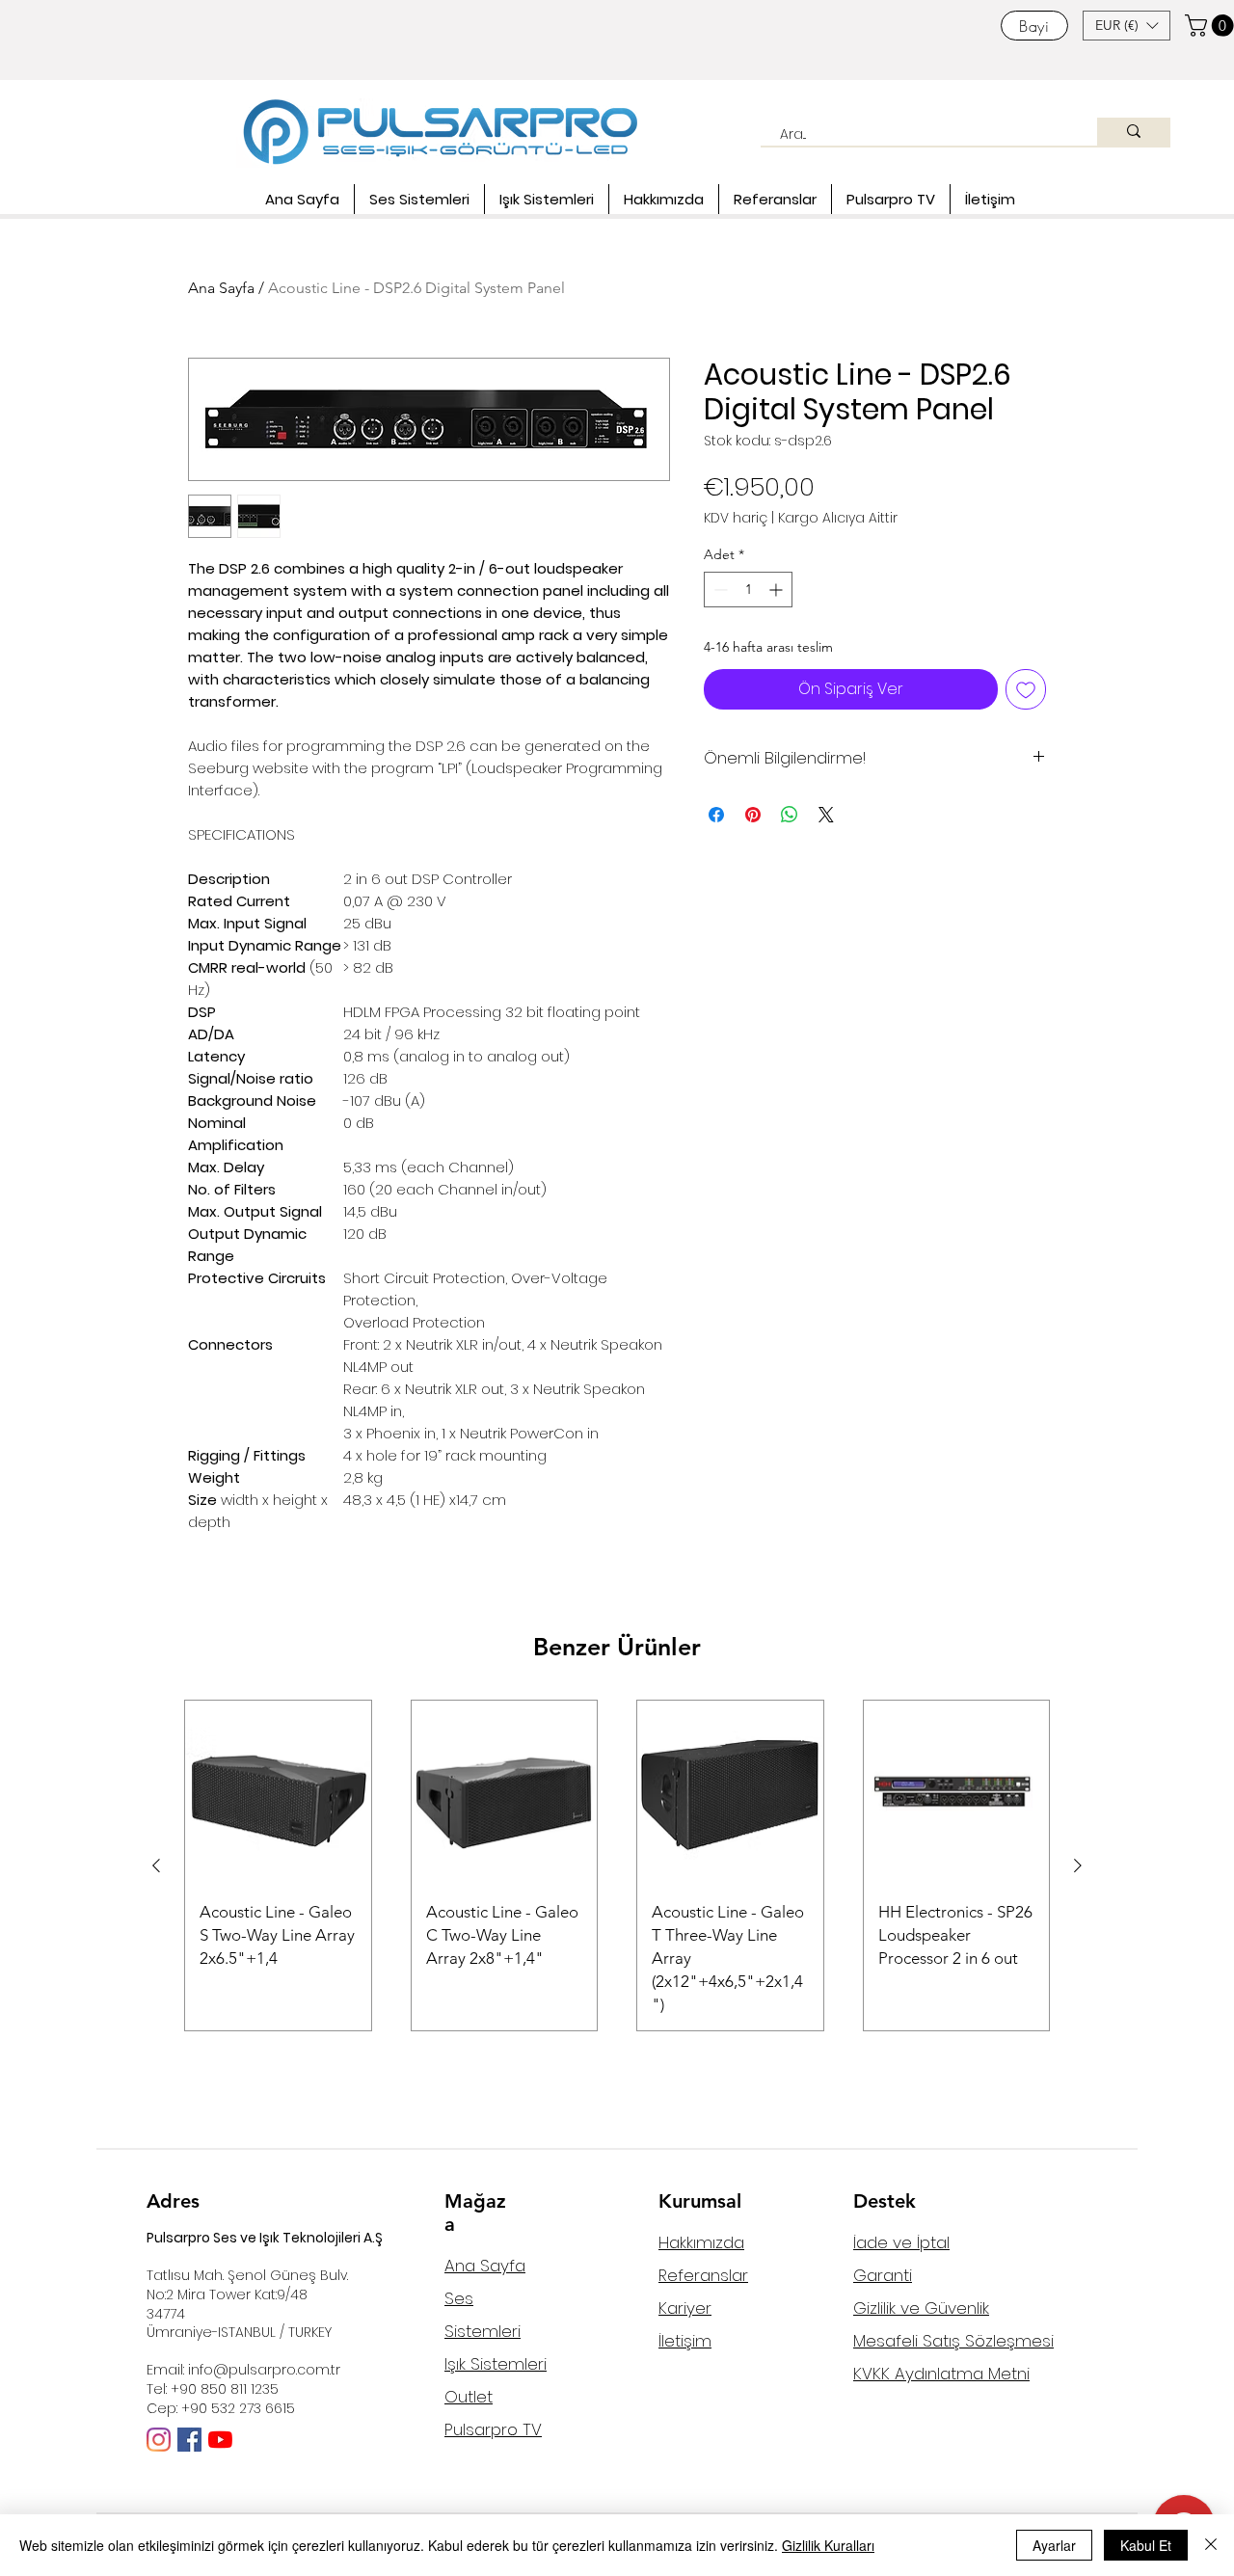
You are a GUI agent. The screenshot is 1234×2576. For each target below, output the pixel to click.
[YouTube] (220, 2440)
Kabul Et (1146, 2545)
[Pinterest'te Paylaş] (753, 815)
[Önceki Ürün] (156, 1865)
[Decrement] (719, 590)
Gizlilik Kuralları (828, 2545)
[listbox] (1127, 26)
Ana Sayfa (221, 288)
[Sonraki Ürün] (1078, 1865)
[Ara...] (1134, 132)
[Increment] (778, 590)
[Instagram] (159, 2440)
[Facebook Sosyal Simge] (189, 2440)
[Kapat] (1211, 2545)
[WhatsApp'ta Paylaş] (790, 815)
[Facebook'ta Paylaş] (716, 815)
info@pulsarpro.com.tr (264, 2370)
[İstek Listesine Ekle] (1026, 689)
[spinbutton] (748, 590)
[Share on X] (826, 815)
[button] (1127, 26)
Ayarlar (1054, 2545)
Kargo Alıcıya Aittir (838, 518)
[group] (617, 1865)
